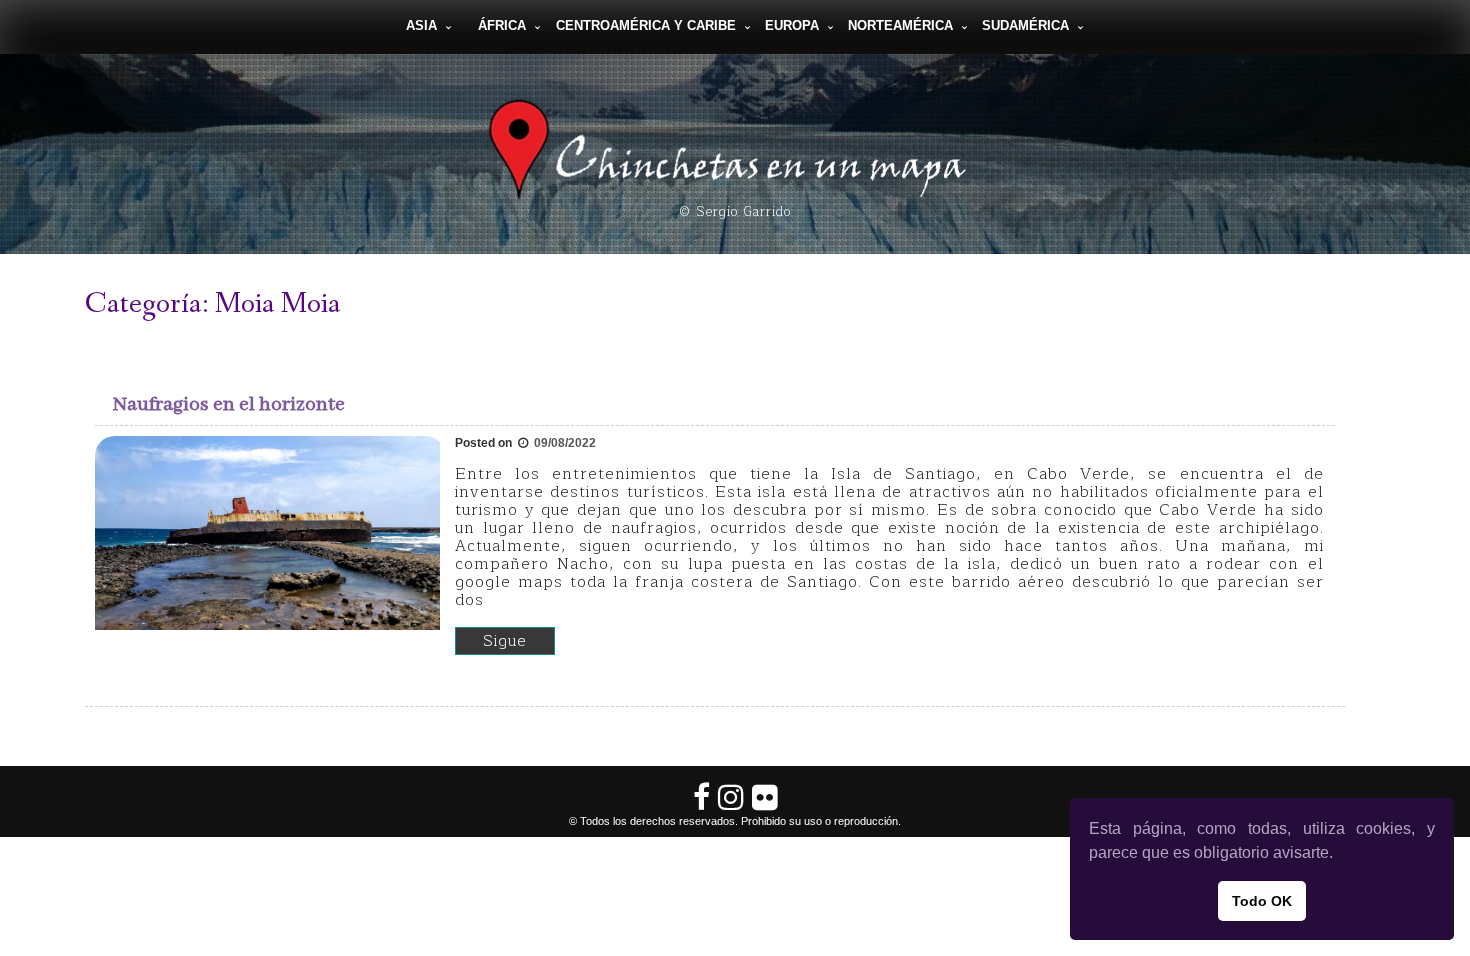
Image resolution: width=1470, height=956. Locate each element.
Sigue (505, 641)
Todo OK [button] (1262, 901)
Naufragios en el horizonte (229, 404)
